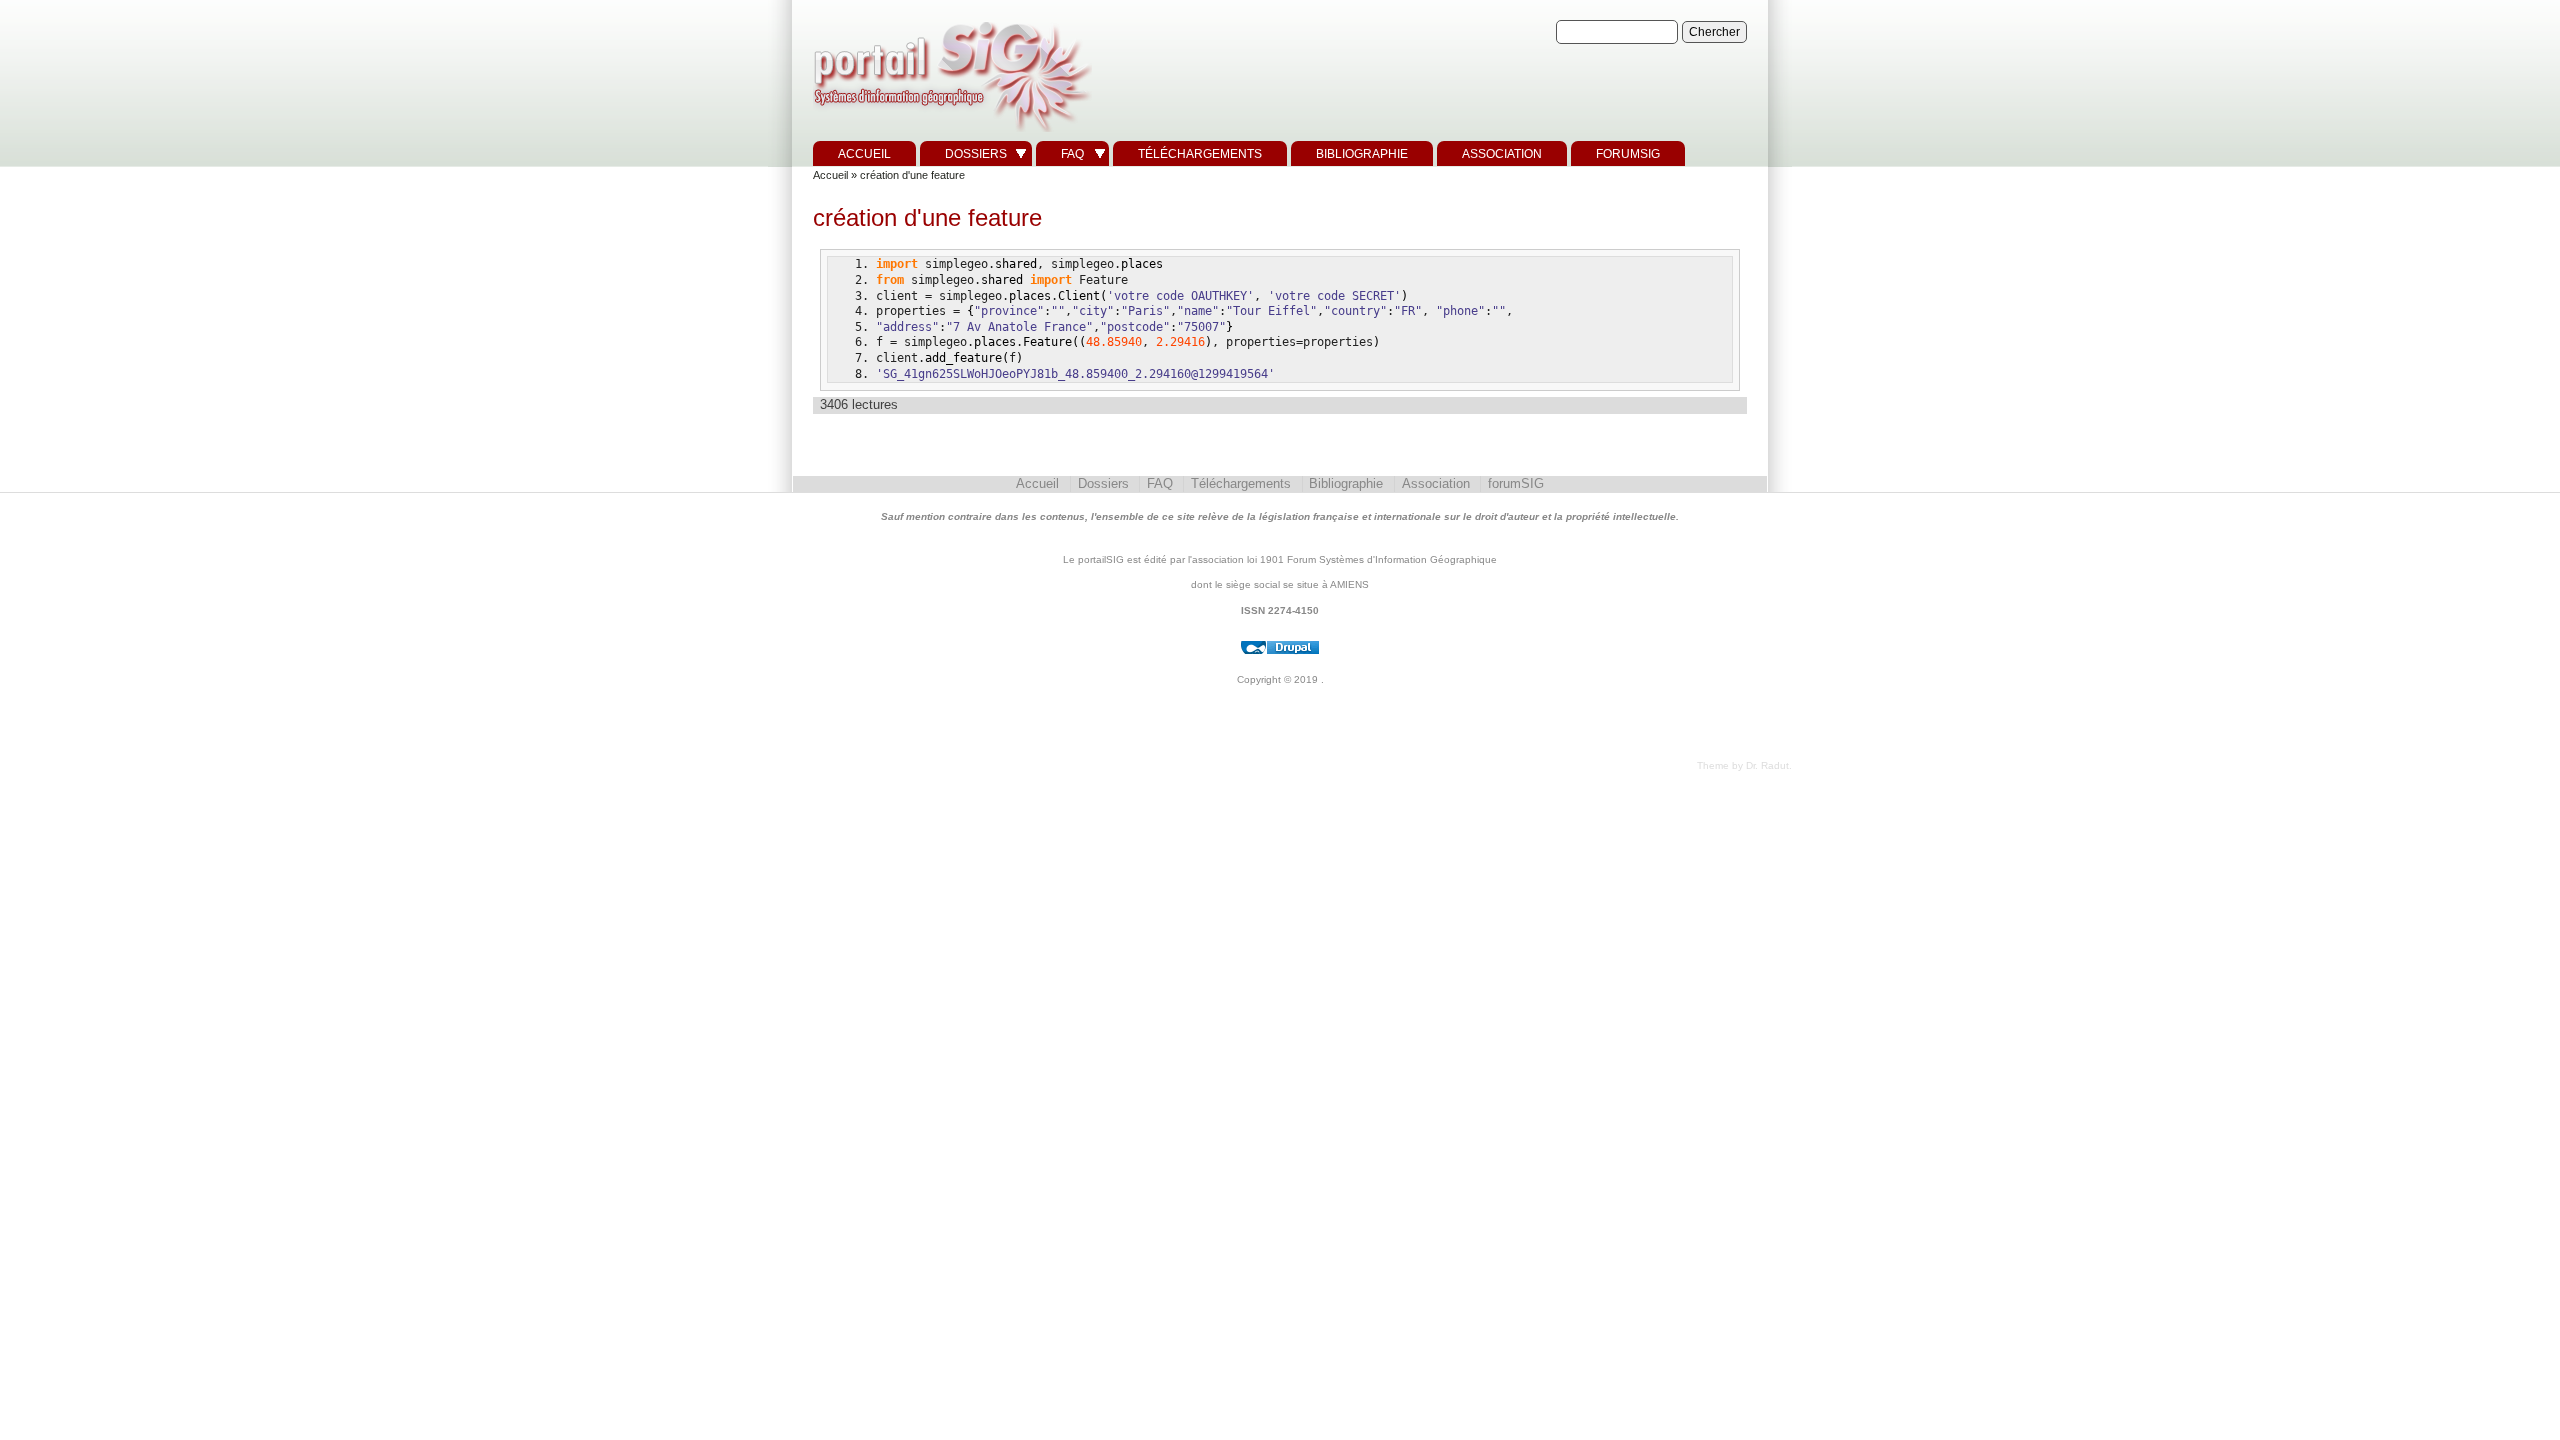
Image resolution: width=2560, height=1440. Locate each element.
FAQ (1072, 154)
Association (1502, 154)
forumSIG (1628, 154)
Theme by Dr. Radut (1743, 765)
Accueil (864, 154)
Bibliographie (1362, 154)
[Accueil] (950, 132)
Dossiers (976, 154)
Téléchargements (1200, 154)
